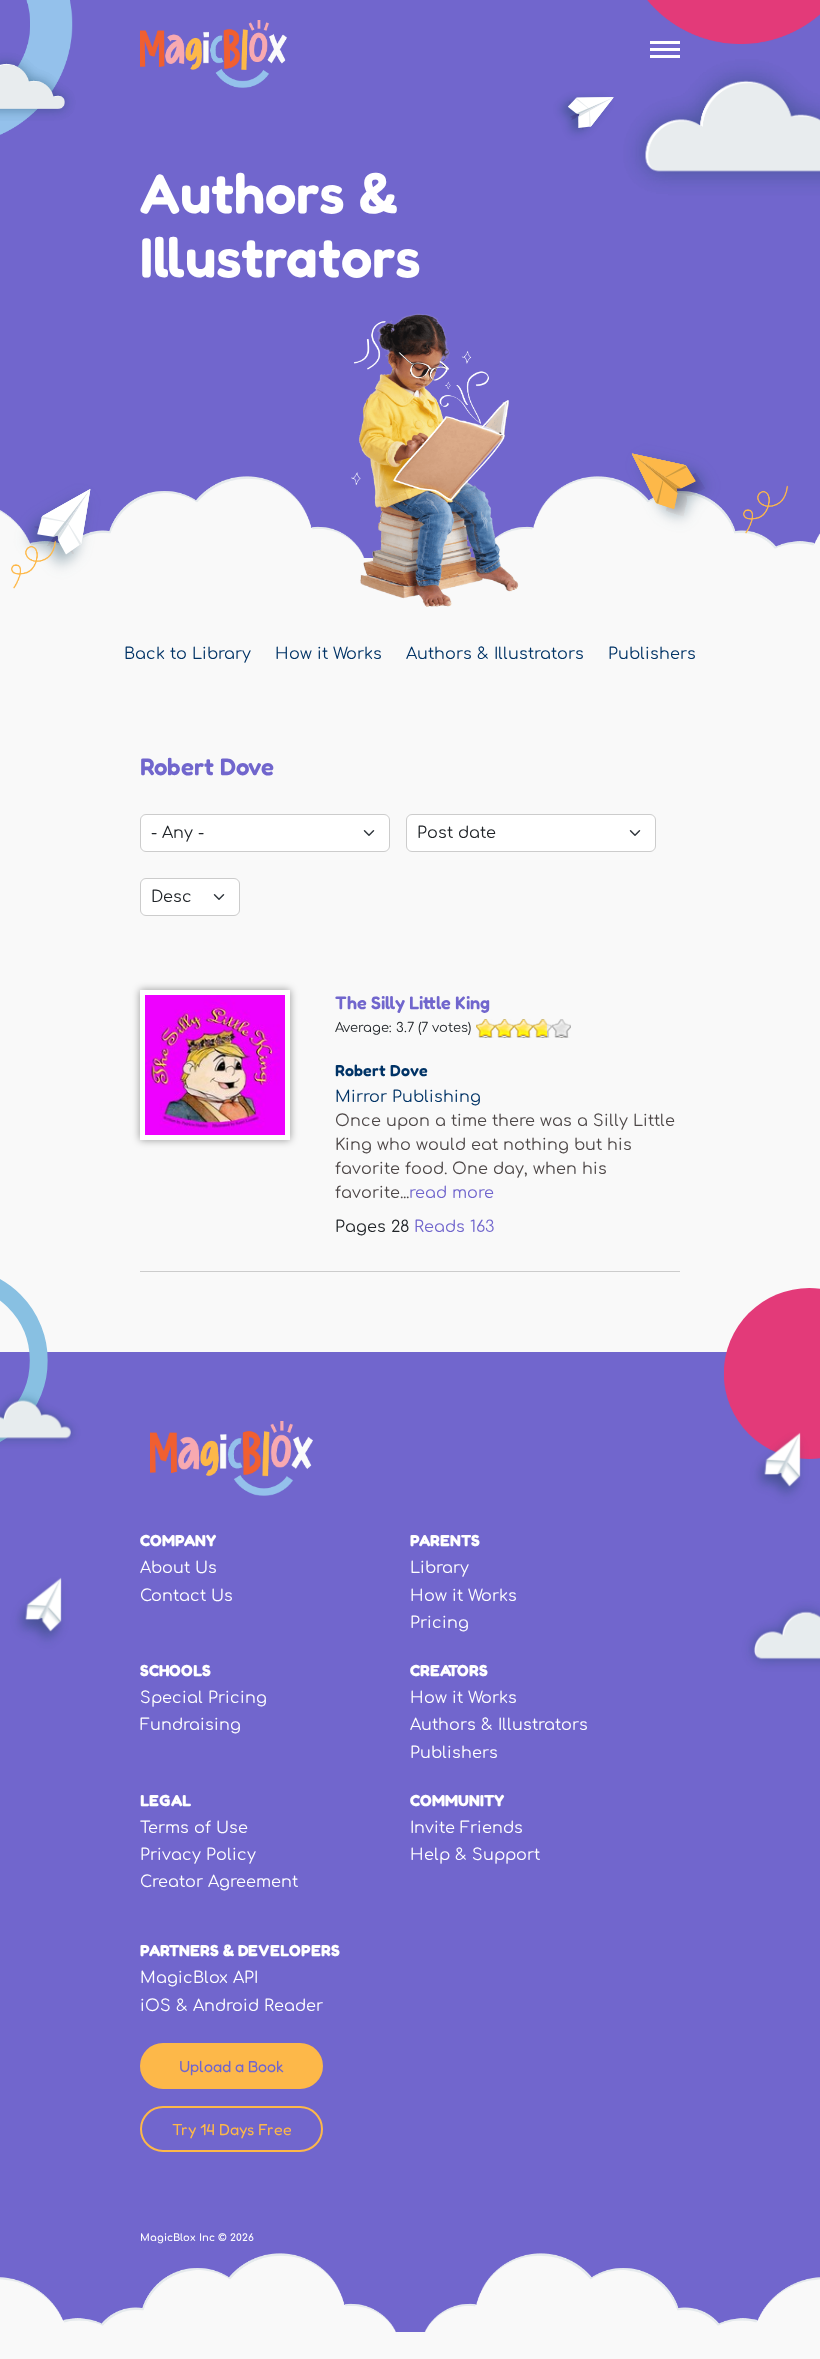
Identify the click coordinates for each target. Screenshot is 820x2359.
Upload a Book (231, 2066)
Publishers (652, 654)
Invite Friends (466, 1828)
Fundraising (190, 1725)
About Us (178, 1568)
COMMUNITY (457, 1800)
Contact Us (186, 1596)
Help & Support (475, 1855)
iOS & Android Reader (231, 2006)
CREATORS (449, 1670)
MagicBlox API (199, 1978)
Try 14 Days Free (232, 2129)
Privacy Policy (198, 1855)
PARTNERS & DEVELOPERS (240, 1950)
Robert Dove (381, 1070)
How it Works (328, 654)
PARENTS (445, 1540)
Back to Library (187, 654)
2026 (242, 2237)
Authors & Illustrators (495, 654)
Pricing (439, 1623)
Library (439, 1568)
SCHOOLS (175, 1670)
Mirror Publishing (408, 1097)
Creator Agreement (219, 1882)
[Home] (213, 54)
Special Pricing (203, 1698)
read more (451, 1193)
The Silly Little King (412, 1002)
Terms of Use (194, 1828)
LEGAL (165, 1800)
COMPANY (178, 1540)
